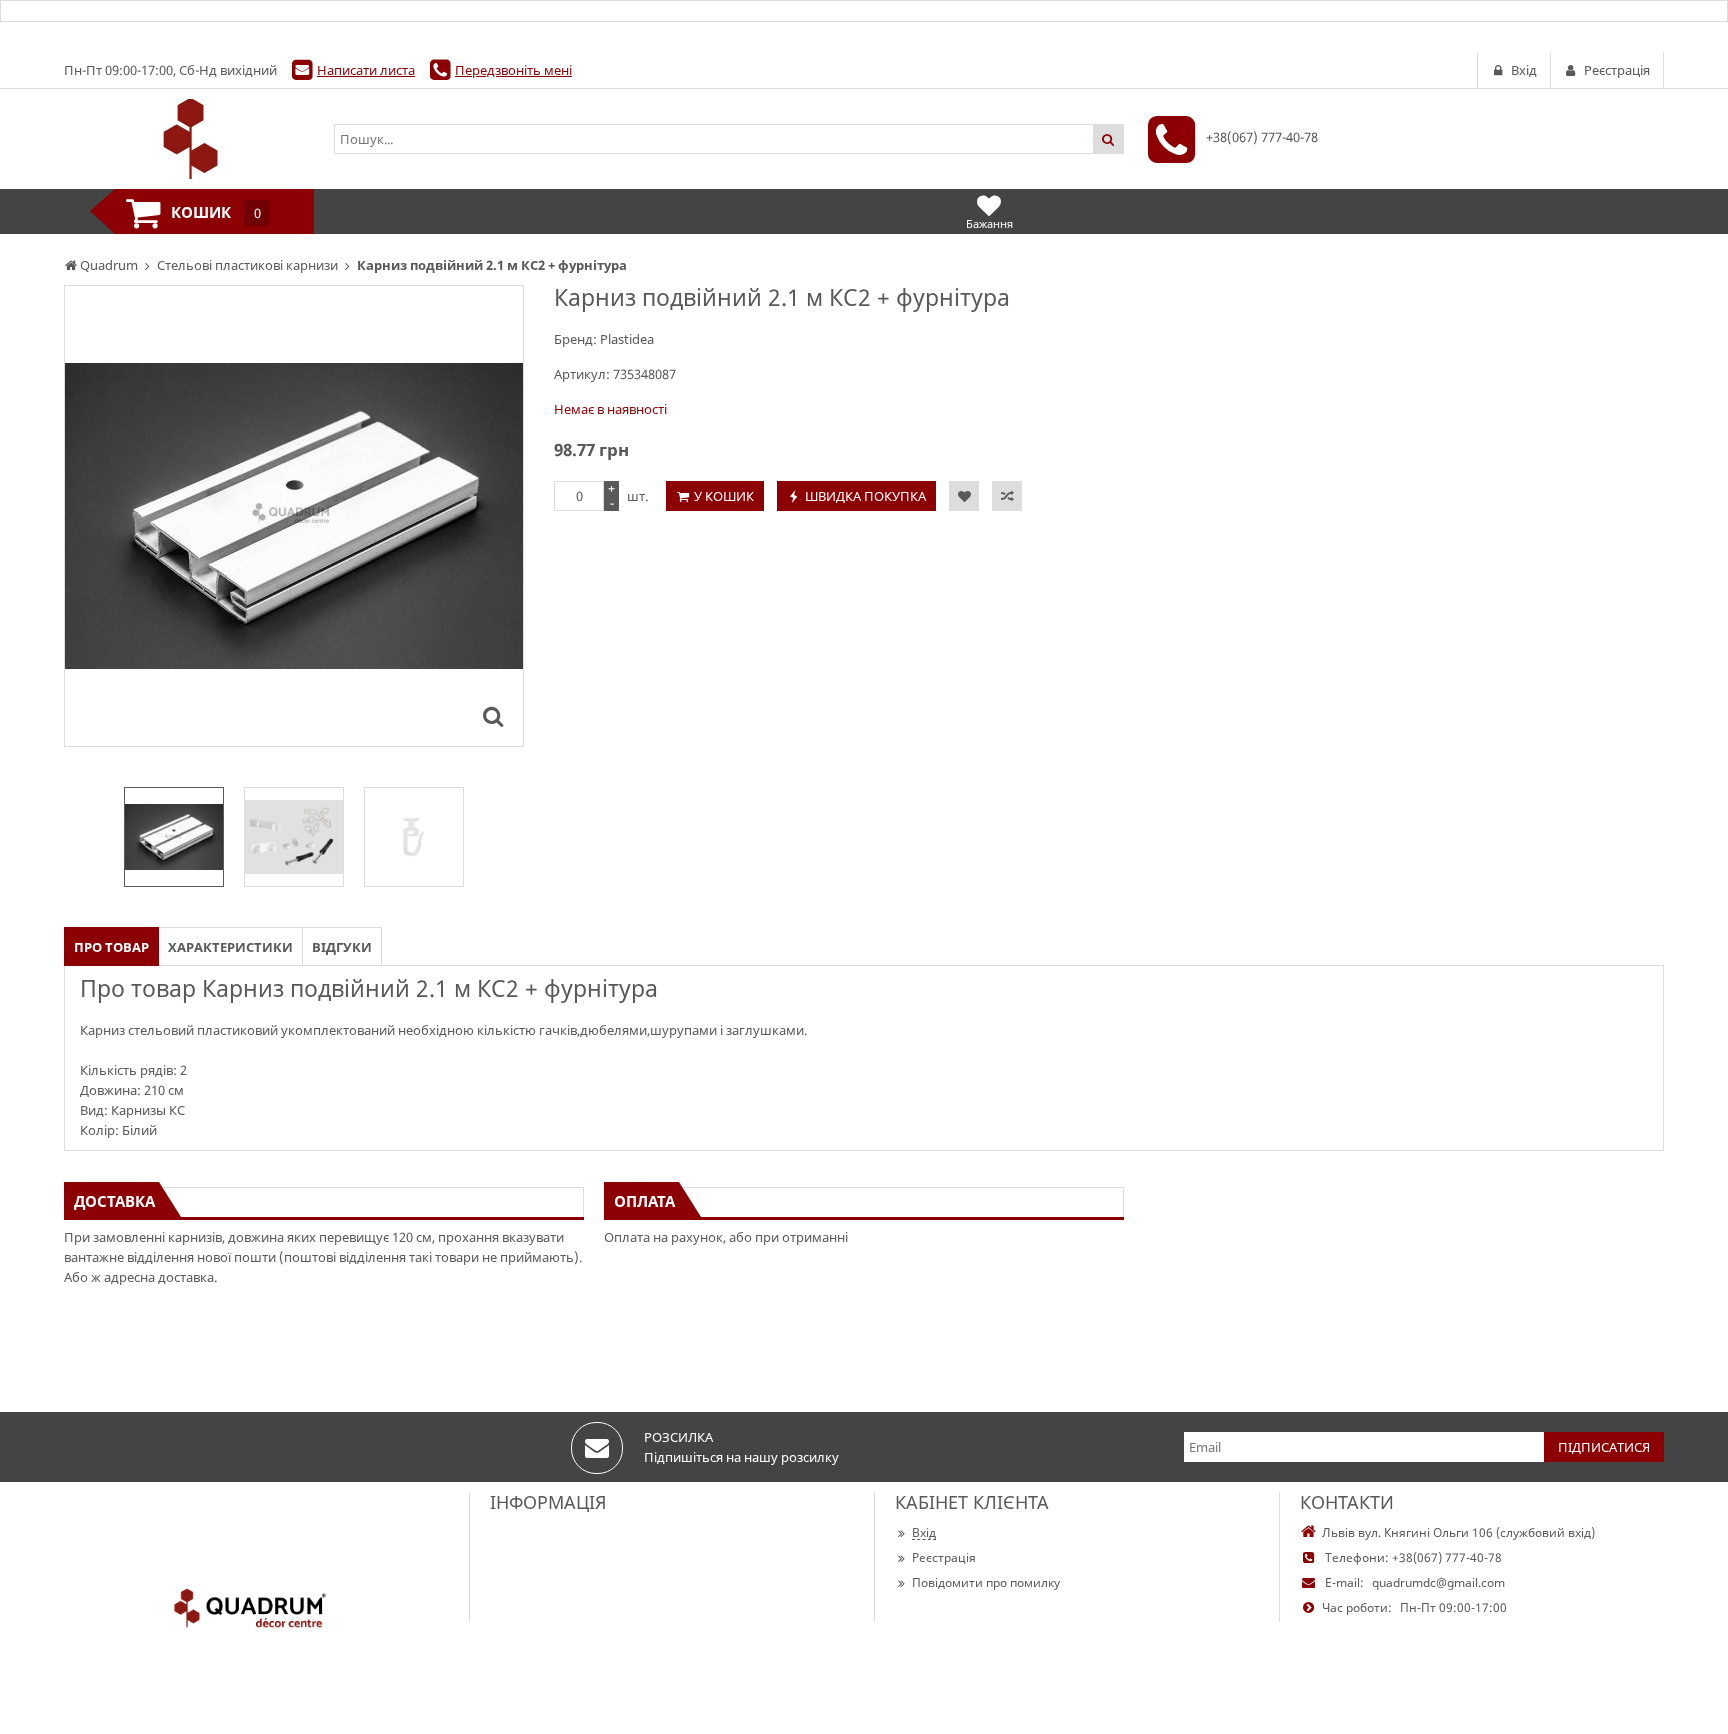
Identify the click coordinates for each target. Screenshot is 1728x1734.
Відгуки (342, 947)
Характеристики (230, 947)
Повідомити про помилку (986, 1582)
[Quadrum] (189, 139)
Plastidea (627, 339)
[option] (294, 516)
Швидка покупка (865, 496)
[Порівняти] (1007, 496)
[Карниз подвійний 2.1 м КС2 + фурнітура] (493, 716)
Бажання (989, 223)
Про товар (111, 947)
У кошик (724, 496)
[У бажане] (964, 496)
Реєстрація (944, 1557)
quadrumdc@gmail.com (1438, 1582)
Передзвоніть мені (513, 70)
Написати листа (366, 70)
